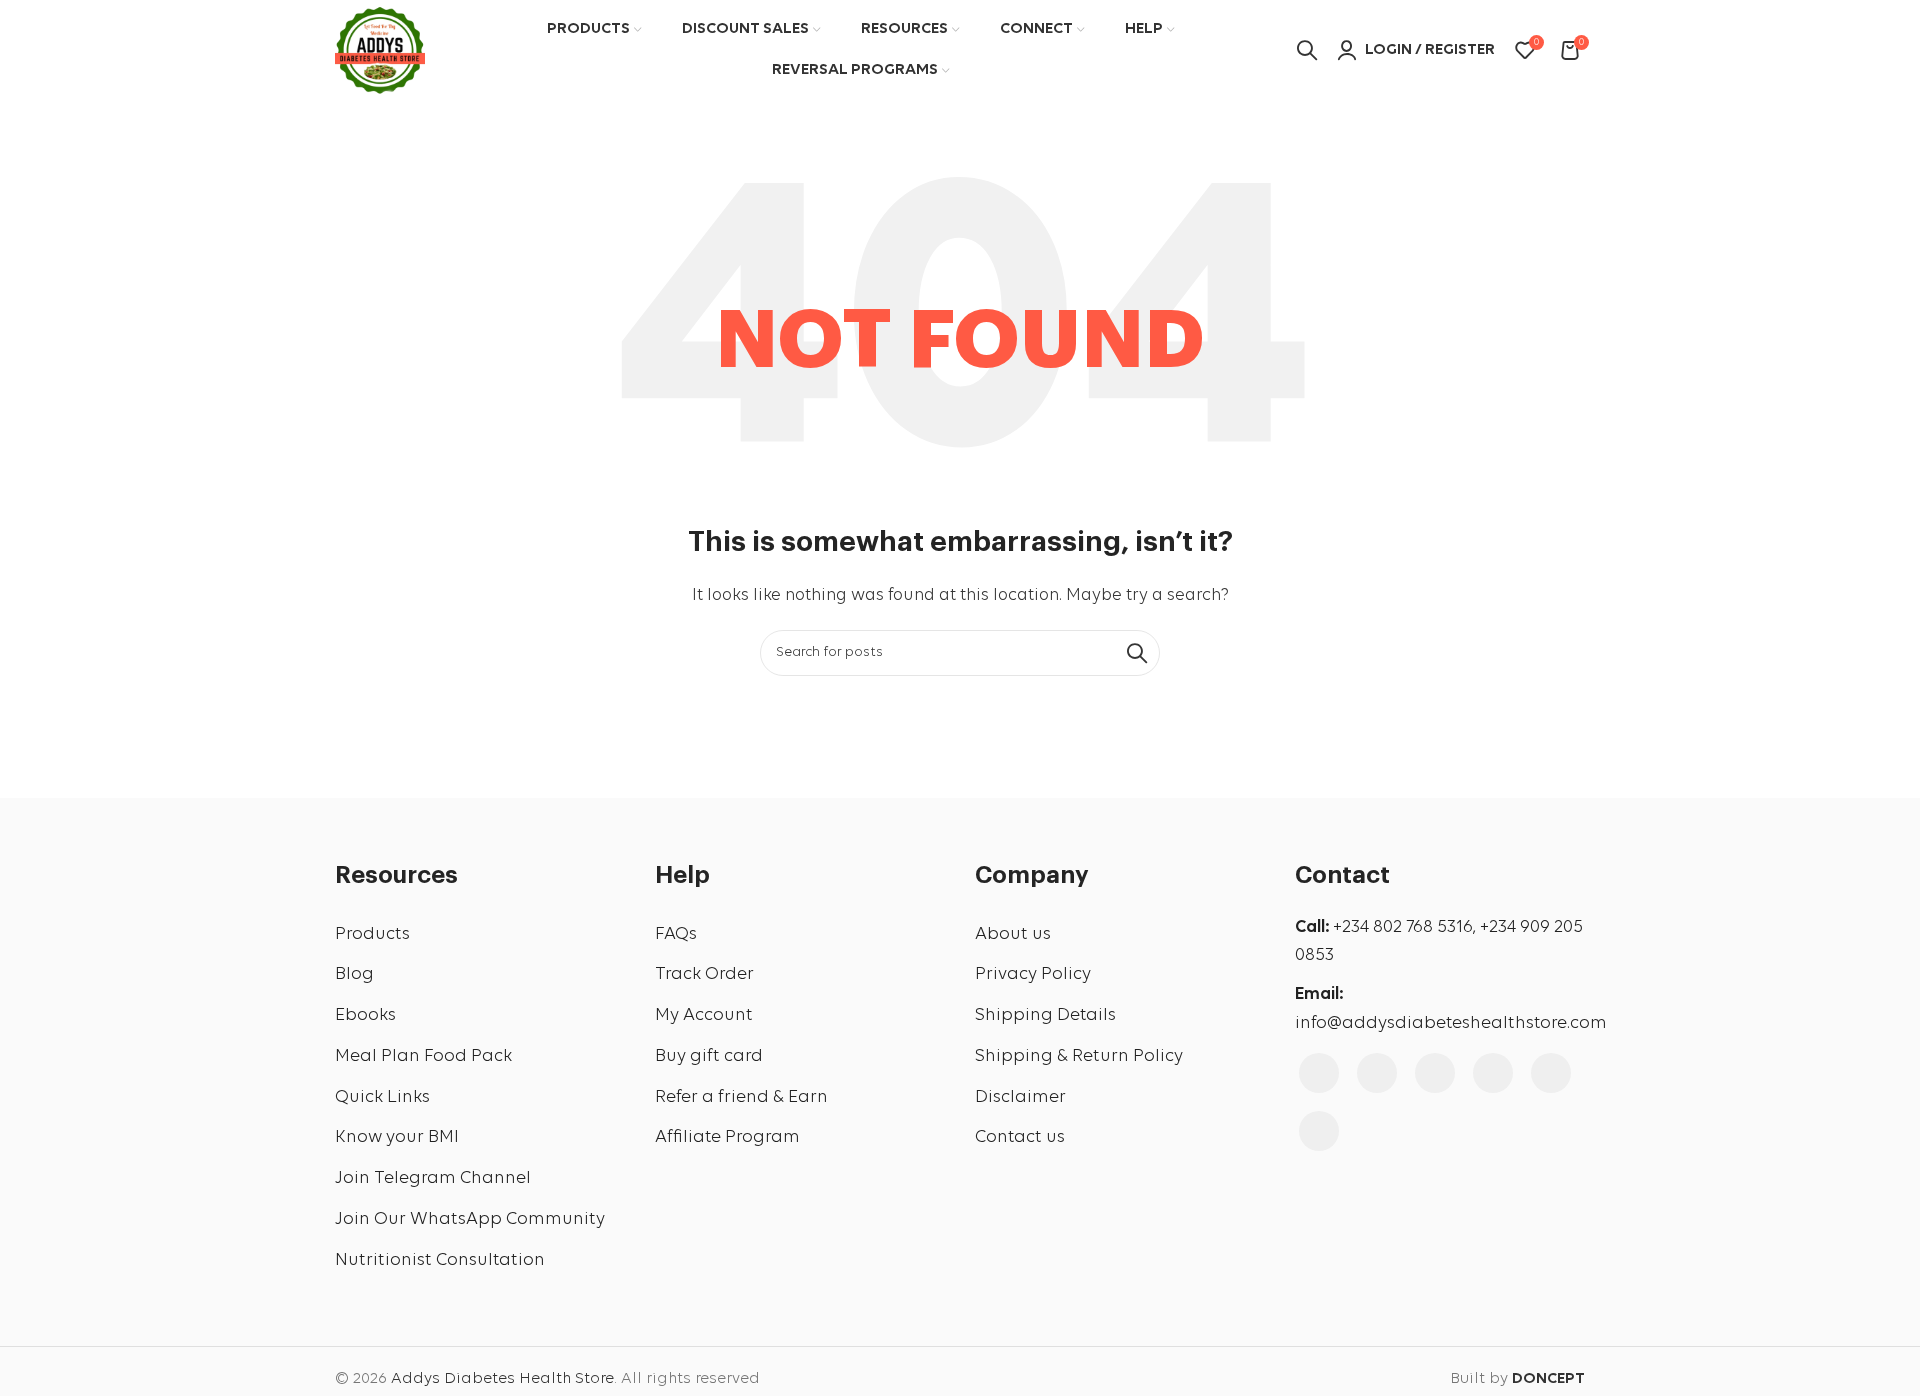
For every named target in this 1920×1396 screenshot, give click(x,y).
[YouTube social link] (1435, 1073)
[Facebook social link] (1319, 1073)
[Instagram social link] (1377, 1073)
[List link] (480, 935)
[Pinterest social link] (1493, 1073)
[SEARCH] (1137, 653)
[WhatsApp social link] (1319, 1131)
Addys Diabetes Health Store (502, 1379)
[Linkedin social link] (1551, 1073)
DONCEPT (1548, 1379)
